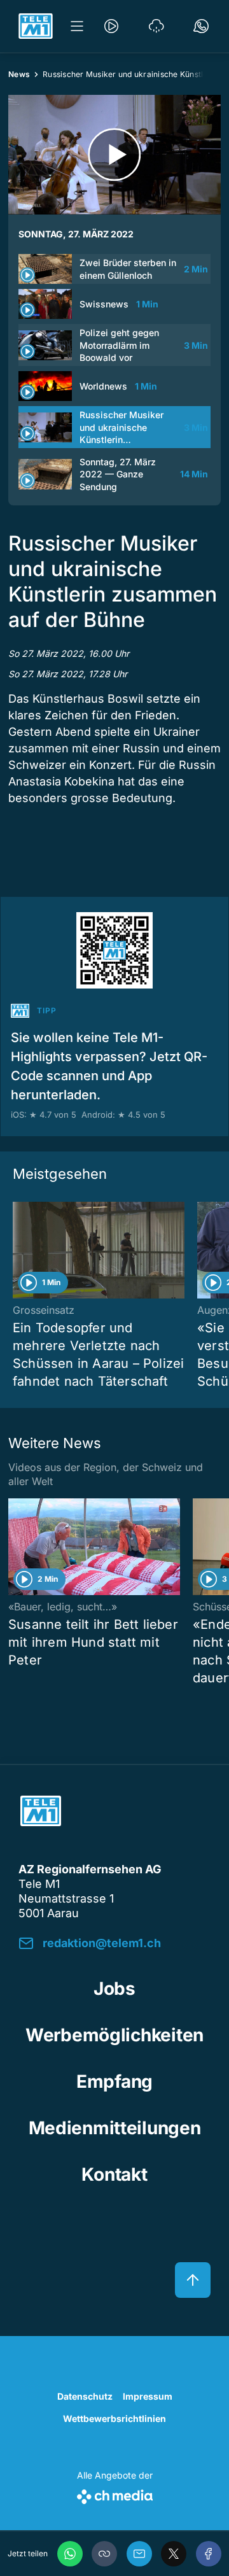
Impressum (148, 2396)
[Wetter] (156, 26)
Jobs (114, 1988)
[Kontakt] (201, 26)
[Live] (111, 26)
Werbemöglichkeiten (114, 2035)
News (19, 74)
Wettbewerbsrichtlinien (114, 2418)
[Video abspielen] (114, 155)
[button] (104, 2554)
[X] (174, 2554)
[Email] (139, 2554)
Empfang (114, 2081)
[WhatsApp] (70, 2554)
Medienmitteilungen (115, 2128)
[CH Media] (115, 2494)
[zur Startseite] (36, 26)
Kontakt (114, 2174)
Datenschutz (85, 2396)
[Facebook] (209, 2554)
